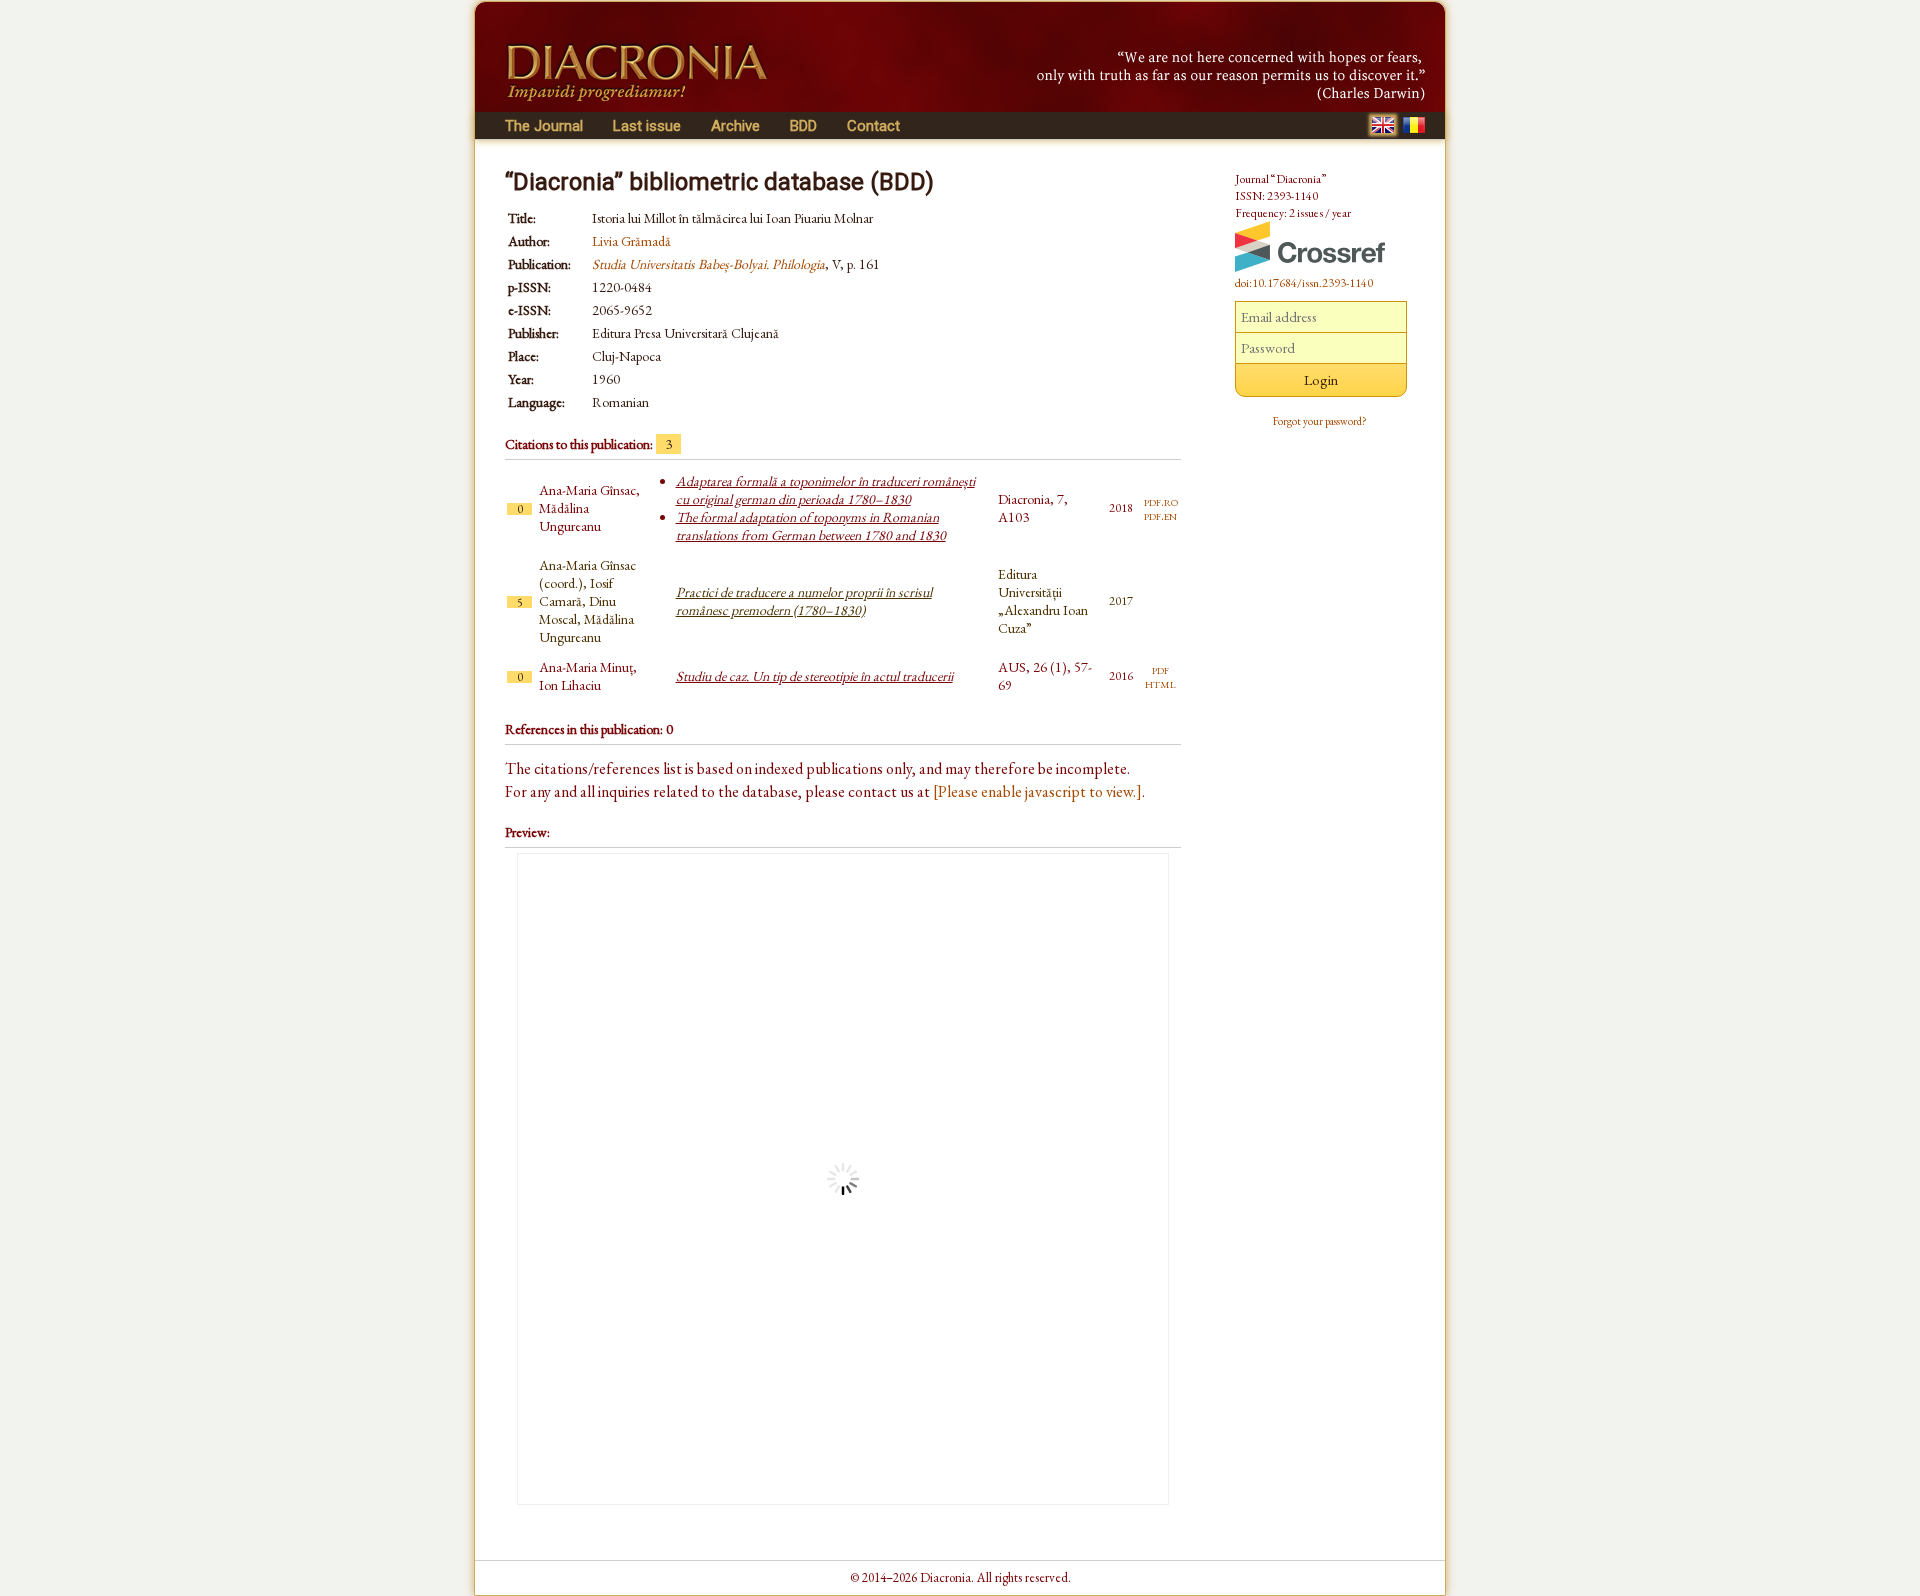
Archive (735, 126)
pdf (1160, 669)
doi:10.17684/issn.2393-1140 (1304, 283)
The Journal (544, 126)
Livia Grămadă (631, 241)
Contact (873, 126)
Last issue (647, 126)
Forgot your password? (1320, 421)
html (1160, 683)
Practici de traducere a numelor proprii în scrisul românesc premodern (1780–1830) (804, 601)
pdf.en (1160, 515)
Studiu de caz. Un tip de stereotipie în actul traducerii (814, 676)
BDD (803, 126)
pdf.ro (1161, 501)
